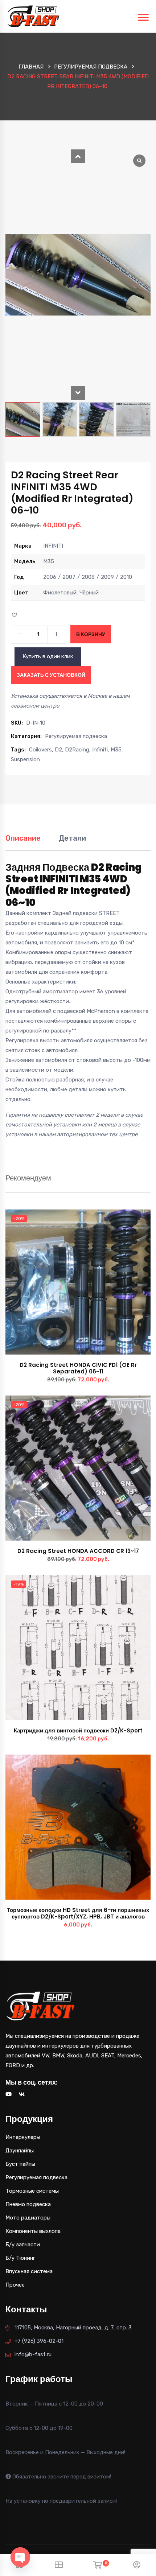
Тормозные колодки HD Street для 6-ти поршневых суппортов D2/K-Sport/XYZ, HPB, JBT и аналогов (78, 1913)
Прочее (15, 2285)
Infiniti (100, 750)
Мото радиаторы (28, 2218)
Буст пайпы (20, 2164)
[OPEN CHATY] (20, 2557)
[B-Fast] (33, 16)
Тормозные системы (32, 2191)
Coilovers (40, 750)
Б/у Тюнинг (20, 2258)
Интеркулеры (23, 2137)
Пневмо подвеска (28, 2204)
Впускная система (29, 2271)
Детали (72, 838)
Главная (31, 67)
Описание (23, 838)
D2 (58, 750)
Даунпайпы (20, 2151)
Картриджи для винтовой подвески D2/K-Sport (78, 1730)
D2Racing (77, 750)
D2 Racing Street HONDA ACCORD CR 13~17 (78, 1551)
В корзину (91, 634)
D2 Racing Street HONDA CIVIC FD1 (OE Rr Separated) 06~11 (78, 1368)
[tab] (23, 842)
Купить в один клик (48, 656)
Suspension (25, 759)
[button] (78, 156)
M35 (116, 750)
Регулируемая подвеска (91, 67)
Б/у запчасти (23, 2245)
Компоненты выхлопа (33, 2231)
